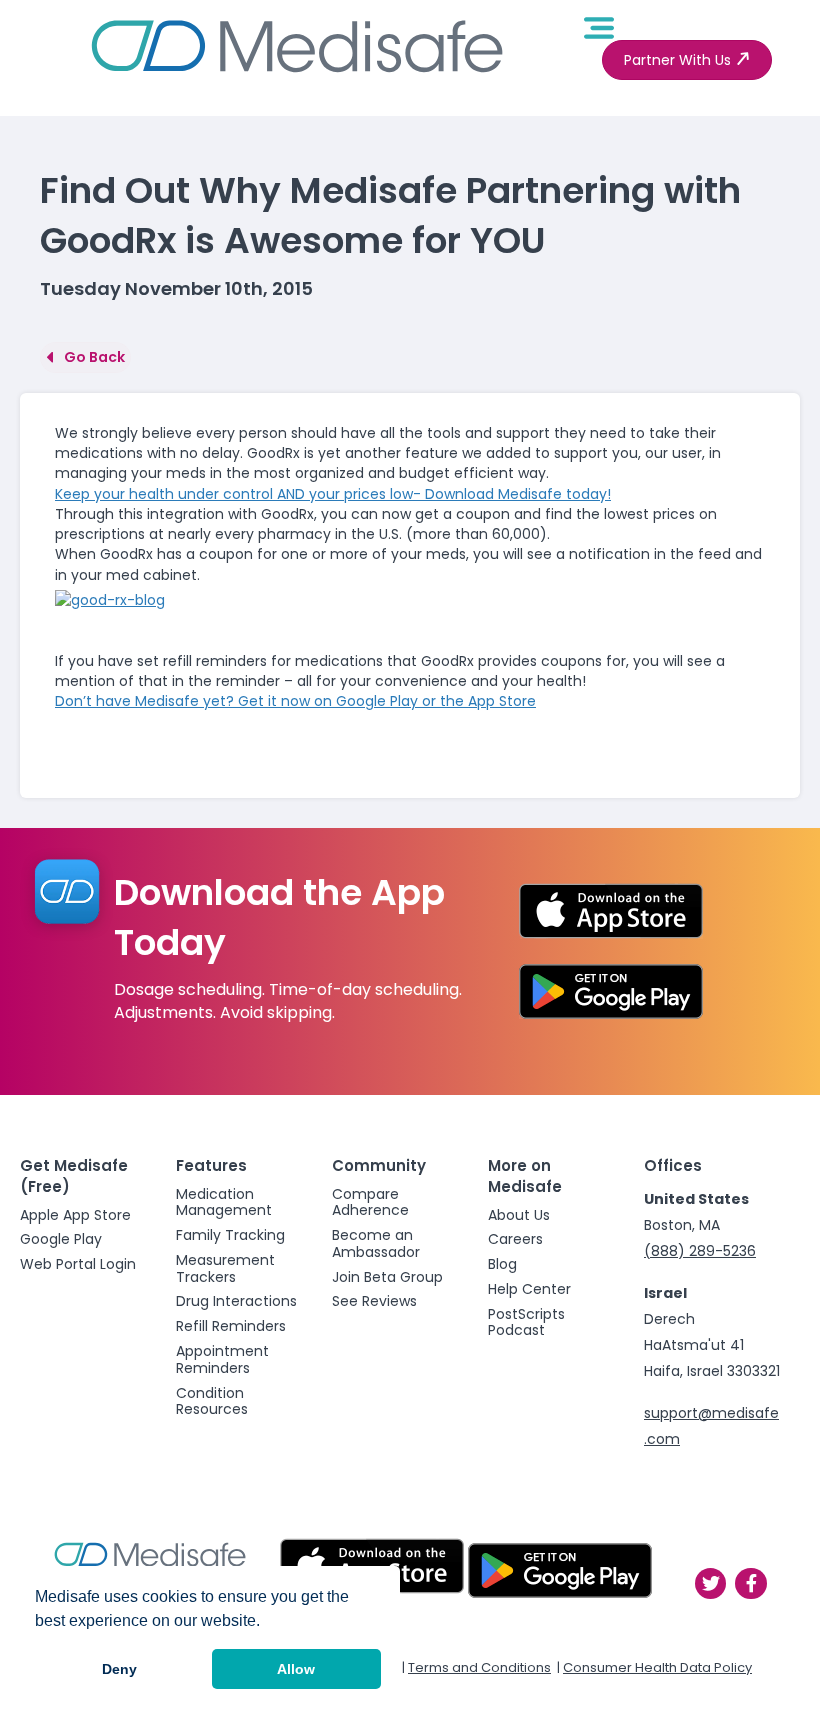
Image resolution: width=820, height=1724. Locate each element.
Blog (502, 1264)
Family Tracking (230, 1235)
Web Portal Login (78, 1264)
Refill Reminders (231, 1326)
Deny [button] (119, 1669)
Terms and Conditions (479, 1667)
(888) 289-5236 (700, 1251)
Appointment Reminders (222, 1359)
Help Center (529, 1289)
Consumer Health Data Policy (657, 1667)
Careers (515, 1239)
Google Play (61, 1239)
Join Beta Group (387, 1277)
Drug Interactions (236, 1301)
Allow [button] (296, 1669)
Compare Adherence (370, 1202)
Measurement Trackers (225, 1268)
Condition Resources (212, 1401)
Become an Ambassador (376, 1243)
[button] (687, 60)
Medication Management (224, 1202)
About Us (519, 1215)
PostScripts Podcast (526, 1322)
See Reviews (374, 1301)
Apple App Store (75, 1215)
